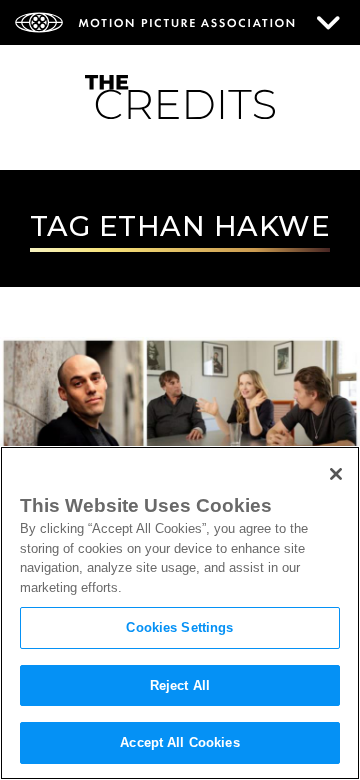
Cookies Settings (179, 627)
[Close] (336, 474)
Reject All (180, 685)
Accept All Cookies (179, 742)
